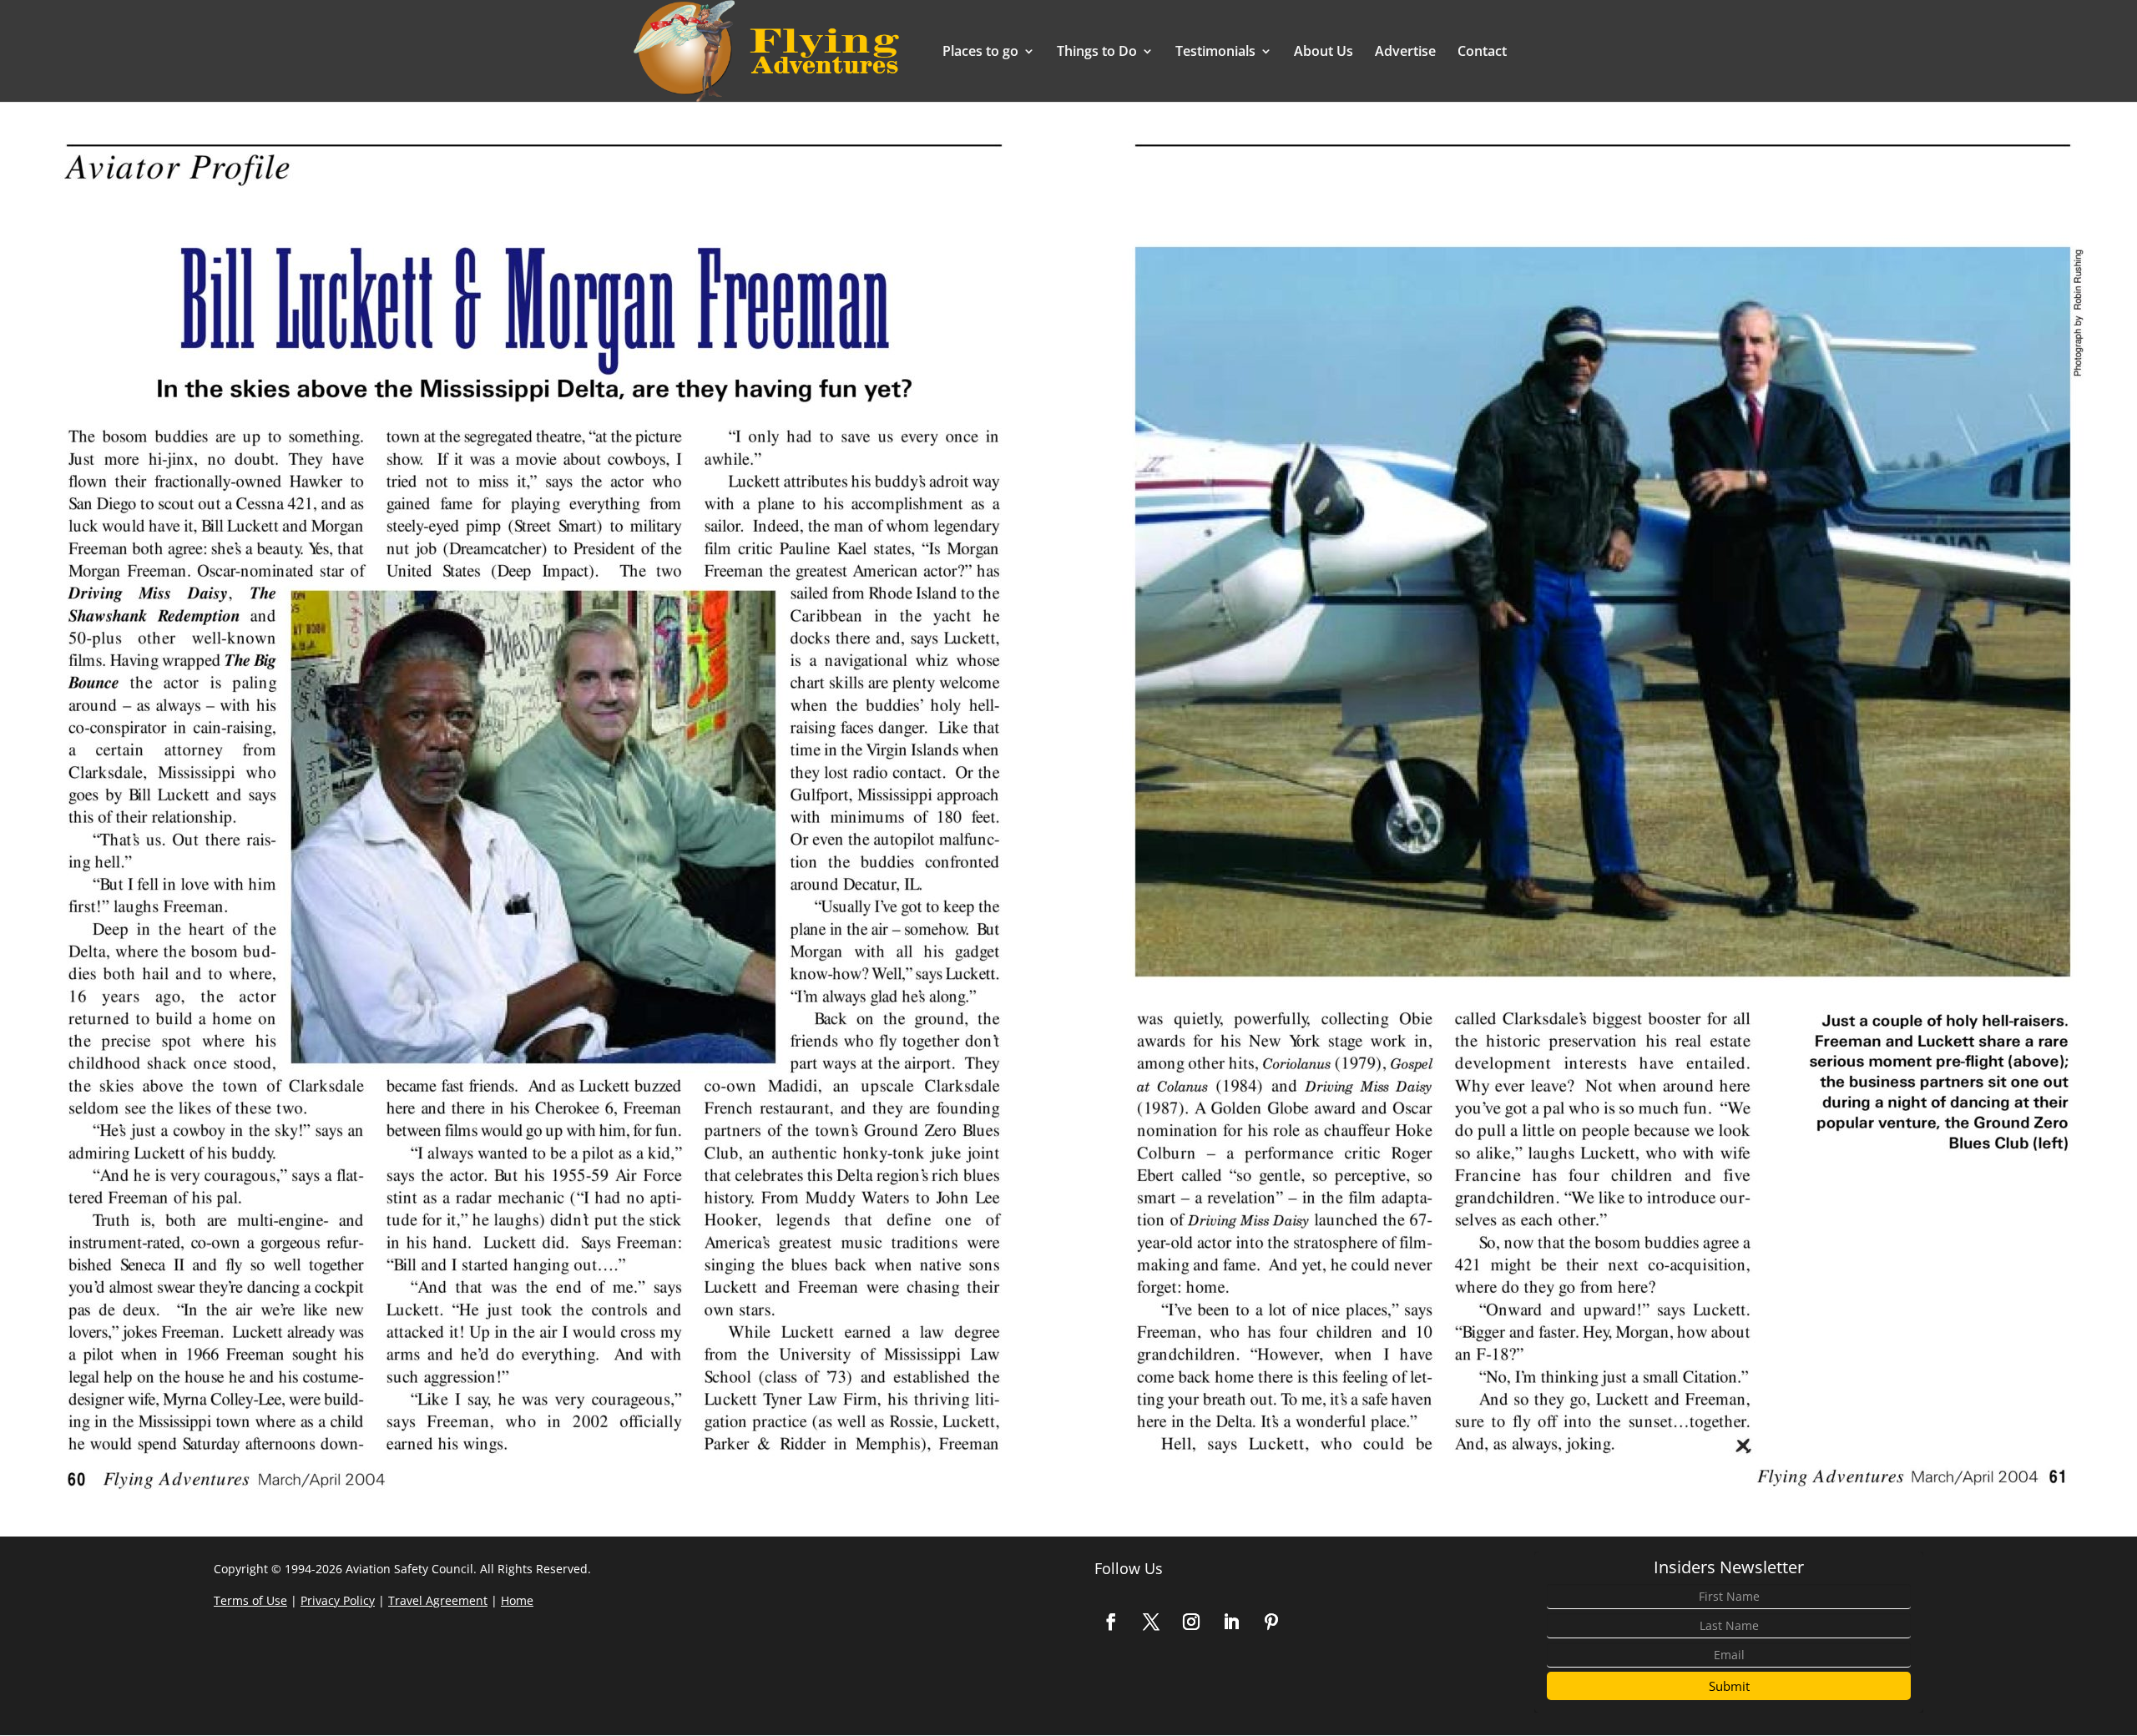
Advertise (1405, 53)
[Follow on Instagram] (1191, 1622)
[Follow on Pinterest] (1271, 1622)
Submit (1729, 1686)
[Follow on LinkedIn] (1231, 1622)
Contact (1482, 53)
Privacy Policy (338, 1600)
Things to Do (1097, 53)
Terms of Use (250, 1600)
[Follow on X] (1151, 1622)
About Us (1324, 53)
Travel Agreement (438, 1600)
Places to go (980, 53)
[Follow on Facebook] (1111, 1622)
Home (517, 1600)
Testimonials (1215, 53)
